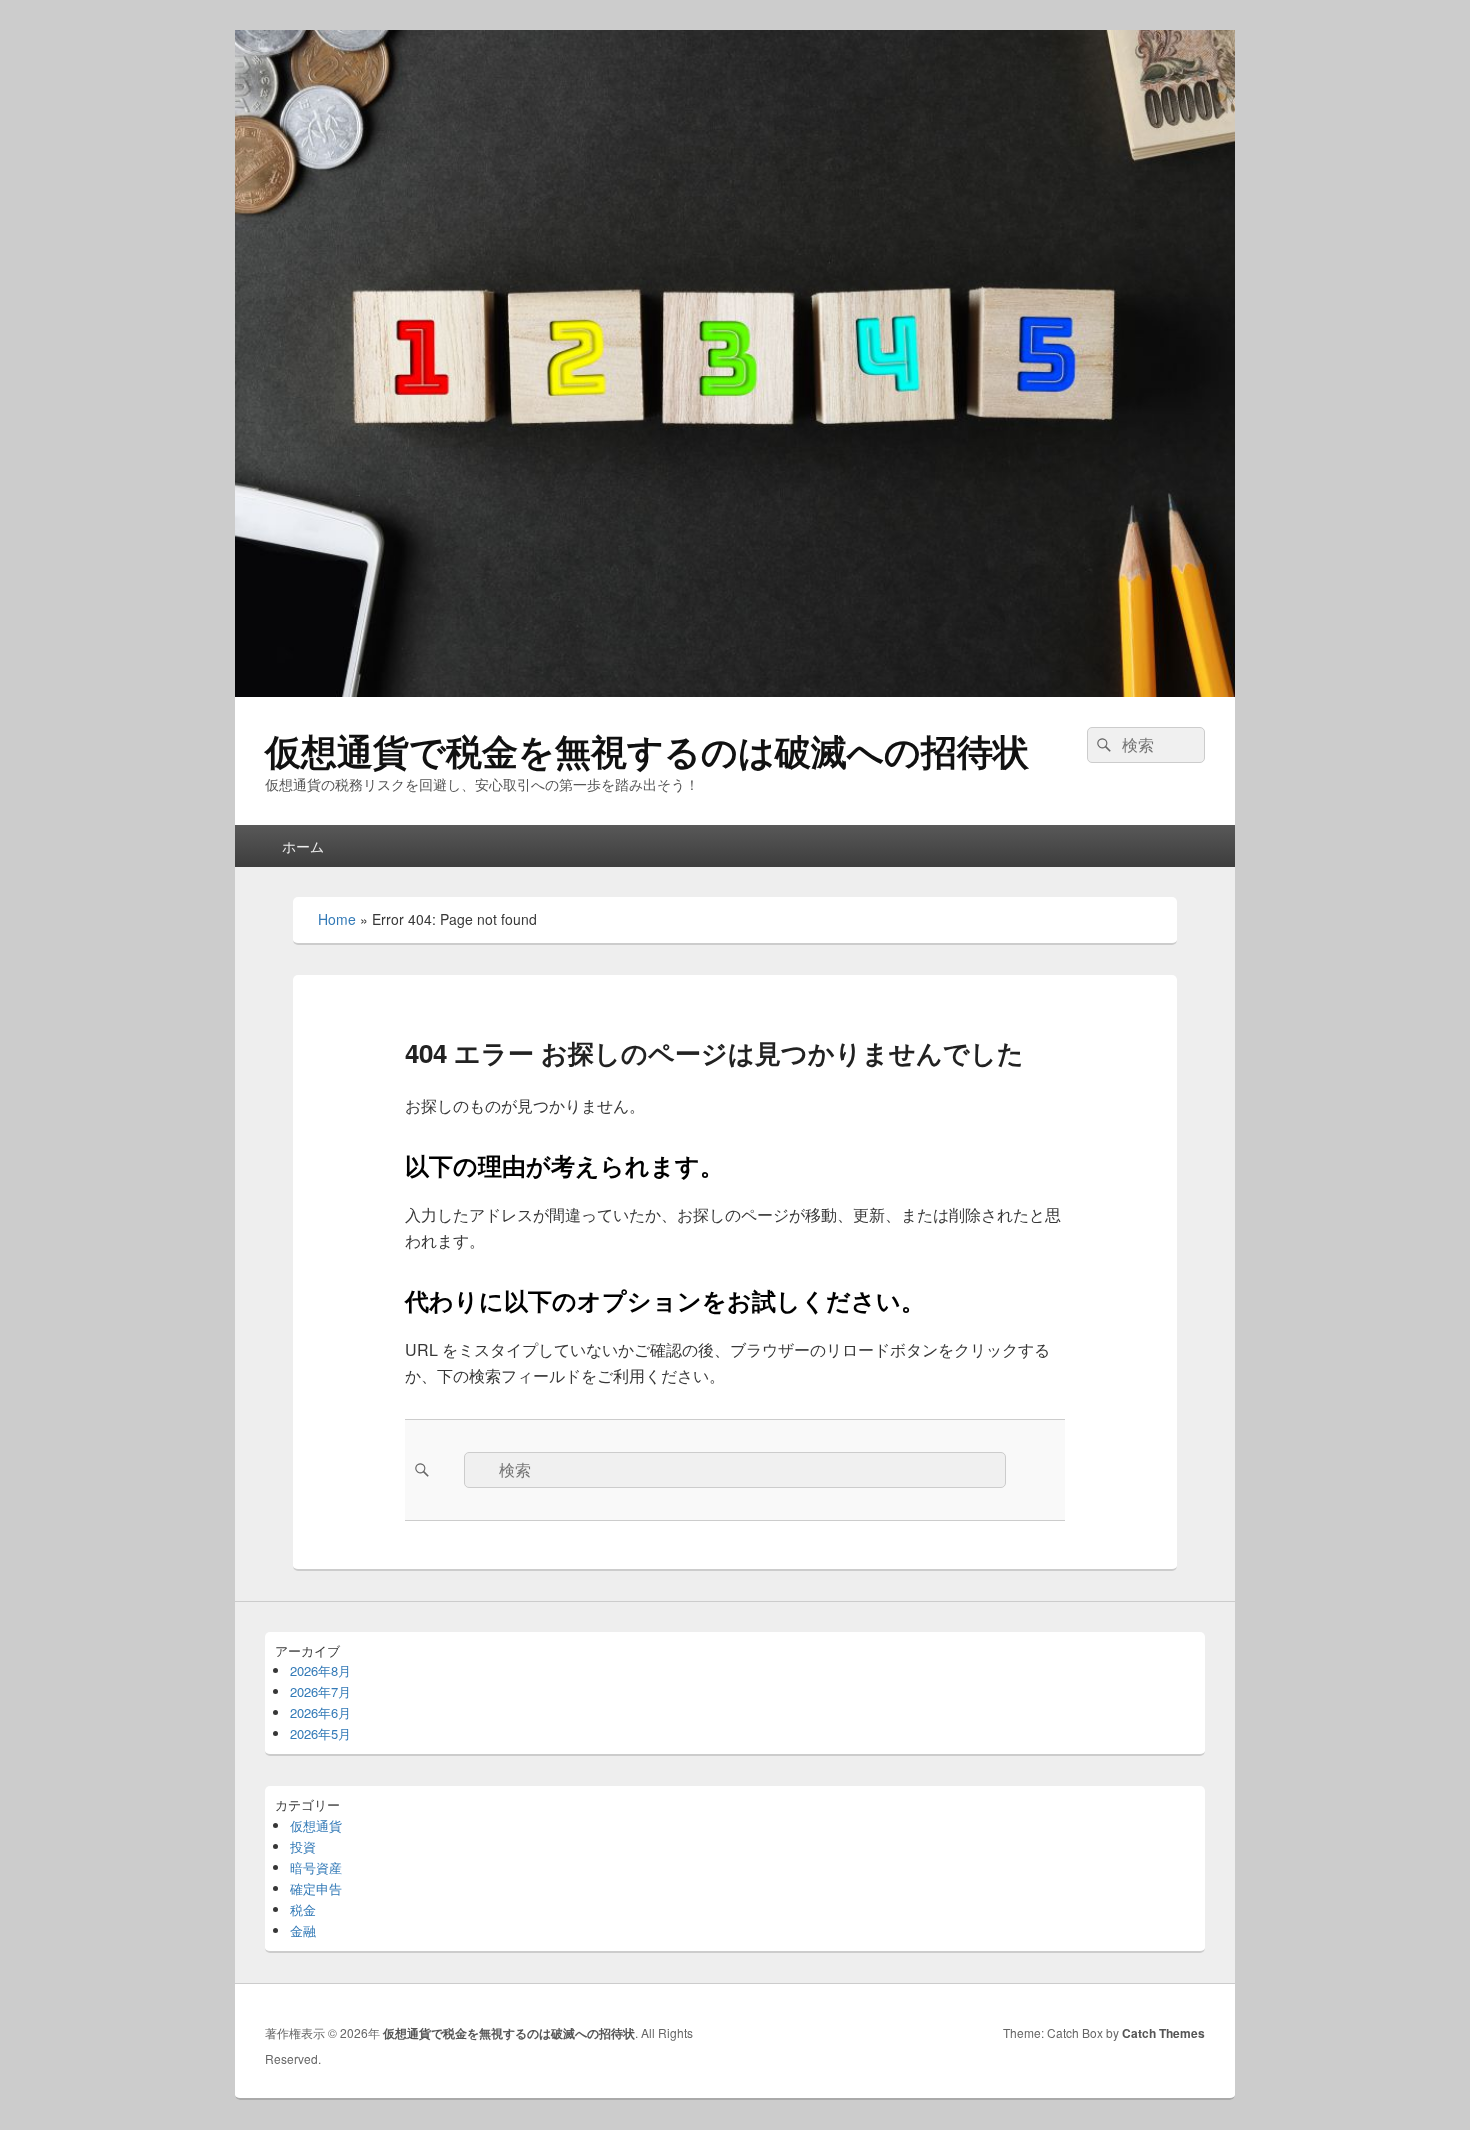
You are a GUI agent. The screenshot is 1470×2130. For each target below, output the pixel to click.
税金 (303, 1909)
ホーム (303, 846)
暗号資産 (316, 1867)
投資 (303, 1846)
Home (337, 919)
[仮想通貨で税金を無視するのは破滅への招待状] (735, 690)
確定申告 (316, 1888)
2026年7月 (320, 1691)
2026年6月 (320, 1712)
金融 (303, 1930)
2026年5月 (320, 1733)
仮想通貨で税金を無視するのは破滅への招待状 (647, 750)
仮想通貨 (316, 1825)
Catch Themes (1163, 2033)
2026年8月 (320, 1670)
